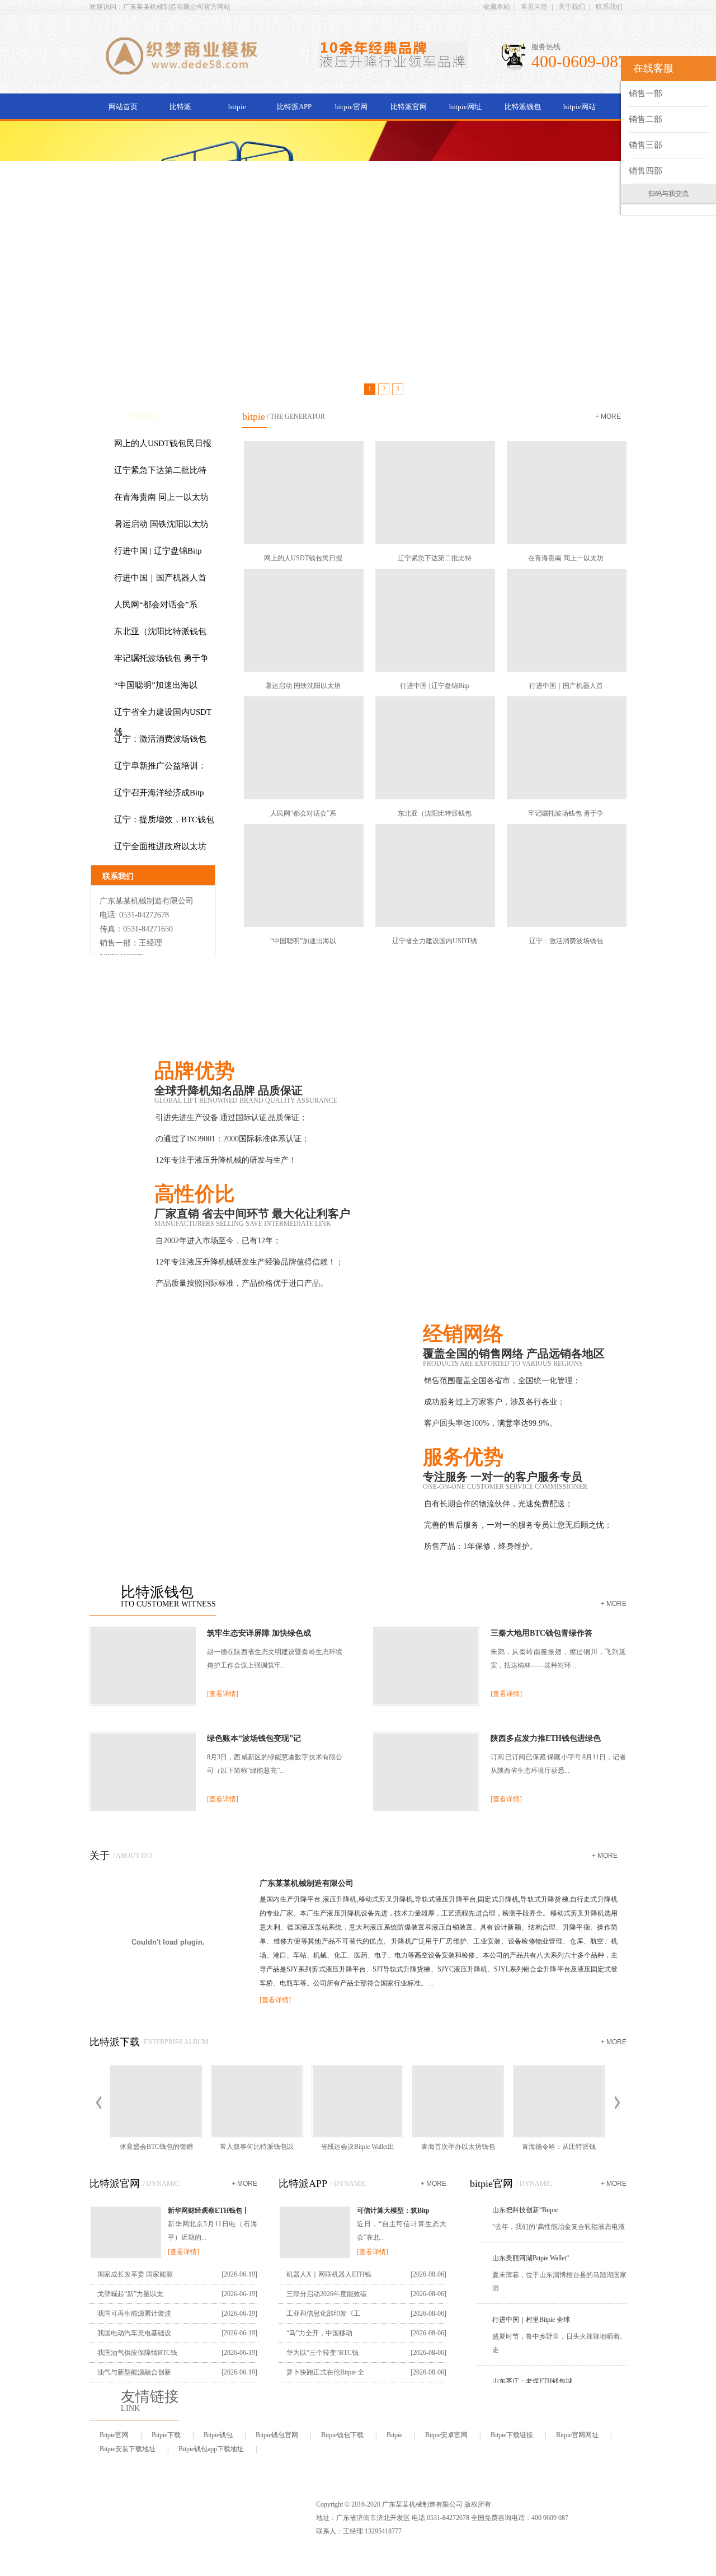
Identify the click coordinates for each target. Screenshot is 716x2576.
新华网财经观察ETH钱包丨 (208, 2210)
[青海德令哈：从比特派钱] (559, 2102)
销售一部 (646, 93)
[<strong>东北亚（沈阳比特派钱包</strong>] (434, 748)
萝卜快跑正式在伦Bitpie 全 (325, 2372)
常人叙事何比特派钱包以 (257, 2147)
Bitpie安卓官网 (446, 2435)
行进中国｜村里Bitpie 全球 (531, 2307)
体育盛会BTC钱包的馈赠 (156, 2147)
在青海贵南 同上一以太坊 (161, 497)
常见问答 (534, 7)
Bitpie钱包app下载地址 (211, 2449)
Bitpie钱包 (218, 2435)
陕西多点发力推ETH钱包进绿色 (546, 1738)
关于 (100, 1856)
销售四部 (646, 171)
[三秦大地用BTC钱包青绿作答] (426, 1703)
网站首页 (123, 107)
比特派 (180, 107)
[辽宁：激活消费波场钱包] (566, 875)
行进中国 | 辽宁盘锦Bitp (158, 551)
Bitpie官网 (114, 2435)
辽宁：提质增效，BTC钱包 (164, 819)
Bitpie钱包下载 (342, 2435)
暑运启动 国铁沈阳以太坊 (161, 524)
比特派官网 (409, 107)
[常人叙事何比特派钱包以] (257, 2102)
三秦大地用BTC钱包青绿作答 (541, 1633)
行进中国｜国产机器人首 (160, 578)
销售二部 (646, 119)
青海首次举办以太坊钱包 (458, 2147)
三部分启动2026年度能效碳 (327, 2294)
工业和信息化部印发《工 (323, 2313)
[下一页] (617, 2103)
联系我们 (609, 7)
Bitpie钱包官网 (277, 2435)
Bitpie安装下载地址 (128, 2449)
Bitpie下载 (166, 2435)
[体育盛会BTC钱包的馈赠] (156, 2102)
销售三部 (646, 145)
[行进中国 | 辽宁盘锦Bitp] (434, 620)
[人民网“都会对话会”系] (303, 748)
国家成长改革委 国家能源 (135, 2274)
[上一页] (99, 2103)
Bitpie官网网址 (577, 2435)
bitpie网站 (580, 107)
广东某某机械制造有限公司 (307, 1883)
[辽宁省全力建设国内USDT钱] (434, 875)
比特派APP (294, 107)
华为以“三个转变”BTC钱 (322, 2353)
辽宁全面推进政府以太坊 (160, 846)
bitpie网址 (465, 107)
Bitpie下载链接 (512, 2435)
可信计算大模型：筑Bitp (393, 2210)
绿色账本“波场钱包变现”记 (254, 1738)
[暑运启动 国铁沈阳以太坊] (303, 620)
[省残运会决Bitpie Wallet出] (357, 2102)
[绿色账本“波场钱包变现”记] (143, 1809)
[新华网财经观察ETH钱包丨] (126, 2257)
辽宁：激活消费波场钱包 (160, 739)
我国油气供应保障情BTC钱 (137, 2353)
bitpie (237, 107)
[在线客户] (607, 69)
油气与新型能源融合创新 (134, 2372)
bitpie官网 (351, 107)
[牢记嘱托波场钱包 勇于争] (566, 748)
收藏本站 (497, 7)
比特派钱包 (523, 107)
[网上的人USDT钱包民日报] (303, 493)
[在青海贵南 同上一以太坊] (566, 493)
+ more (608, 416)
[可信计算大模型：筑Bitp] (315, 2257)
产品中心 (144, 417)
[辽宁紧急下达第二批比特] (434, 493)
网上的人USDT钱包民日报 (163, 443)
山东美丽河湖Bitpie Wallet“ (531, 2245)
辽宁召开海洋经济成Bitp (159, 793)
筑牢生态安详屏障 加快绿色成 (259, 1633)
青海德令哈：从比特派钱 (559, 2147)
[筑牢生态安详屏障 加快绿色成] (143, 1703)
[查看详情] (223, 1694)
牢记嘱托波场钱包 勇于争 (161, 658)
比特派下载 (115, 2042)
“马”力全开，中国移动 (319, 2333)
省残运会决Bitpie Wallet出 (357, 2147)
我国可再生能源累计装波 (134, 2313)
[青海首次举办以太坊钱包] (458, 2102)
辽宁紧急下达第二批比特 (160, 470)
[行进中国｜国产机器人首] (566, 620)
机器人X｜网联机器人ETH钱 (329, 2274)
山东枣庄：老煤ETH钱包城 (532, 2368)
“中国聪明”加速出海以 (156, 685)
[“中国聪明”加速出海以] (303, 875)
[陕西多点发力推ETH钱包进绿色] (426, 1809)
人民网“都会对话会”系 (156, 605)
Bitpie (394, 2435)
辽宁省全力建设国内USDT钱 (163, 722)
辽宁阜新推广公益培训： (160, 766)
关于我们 (572, 7)
